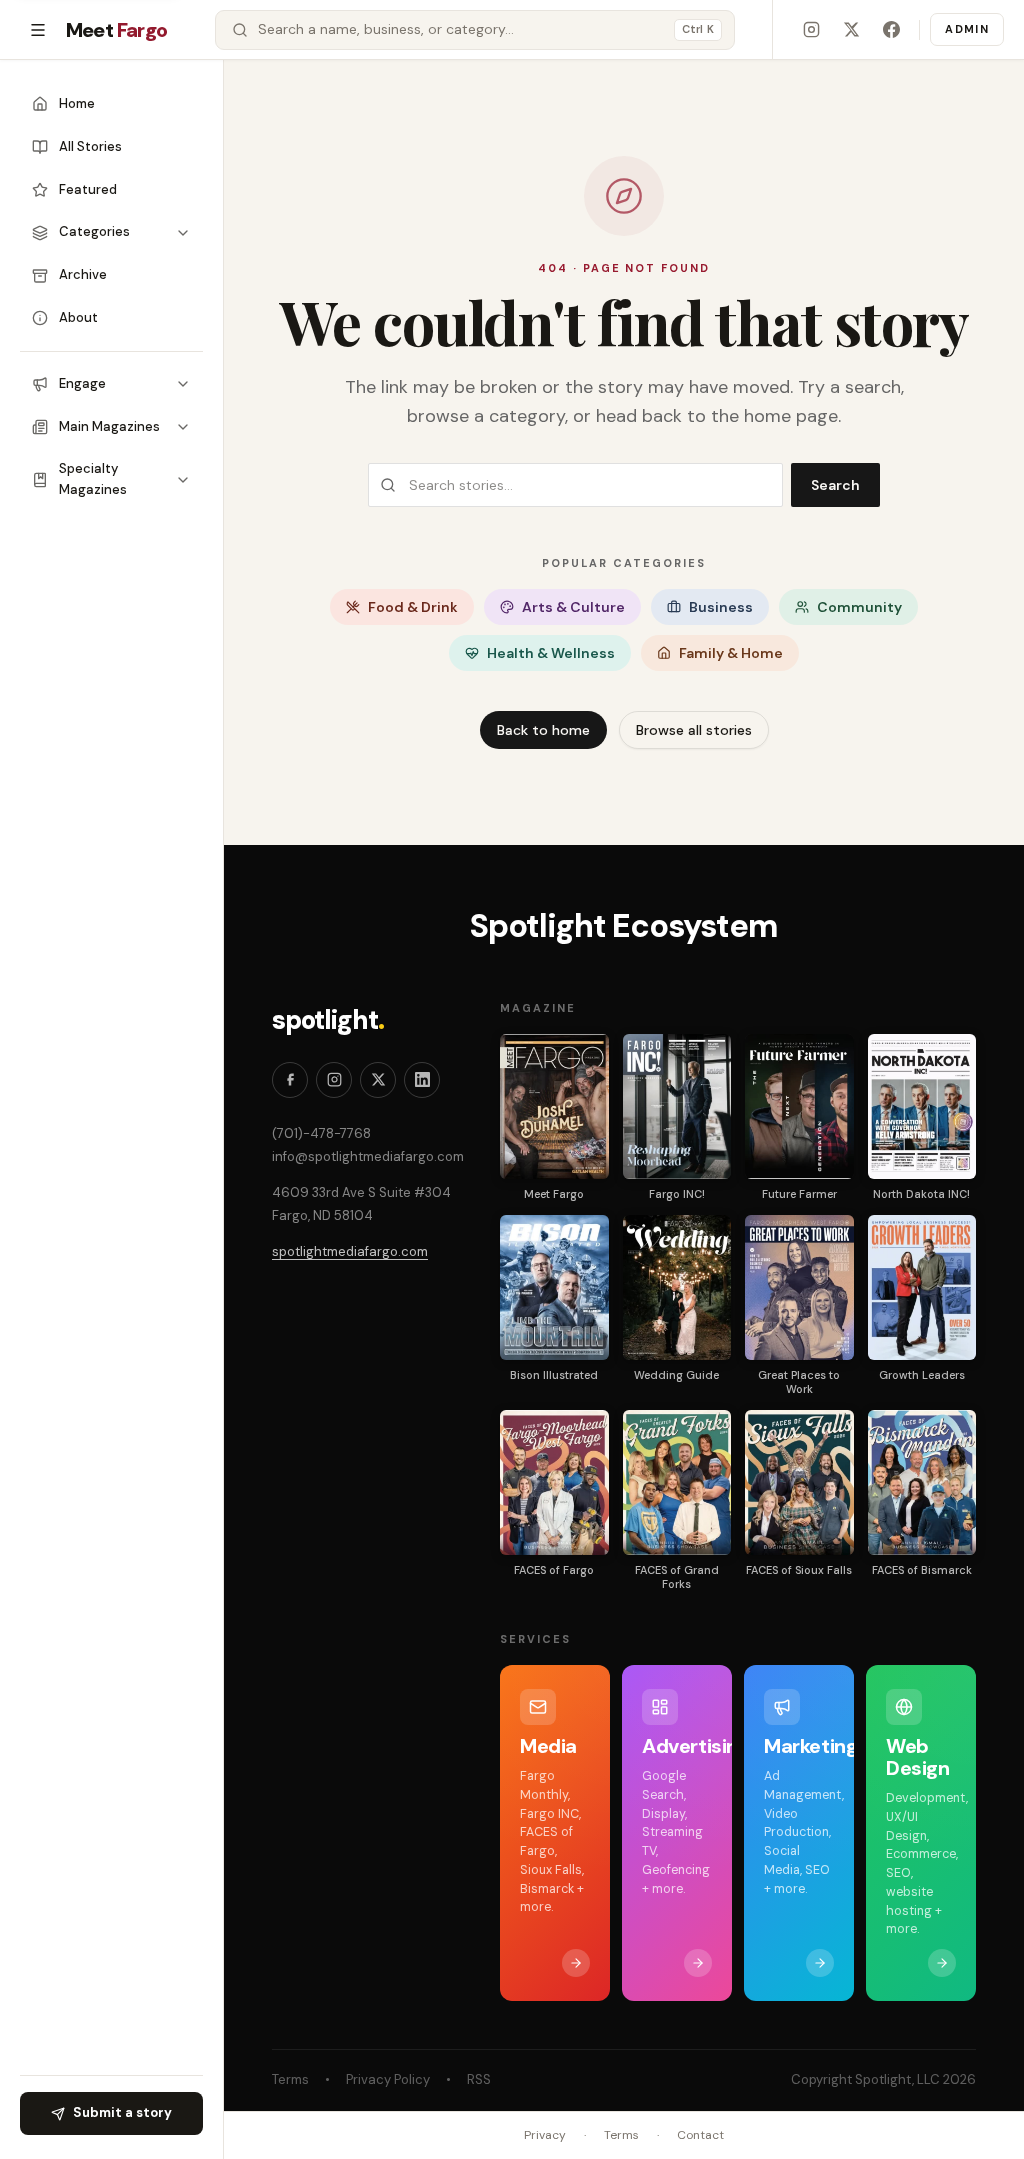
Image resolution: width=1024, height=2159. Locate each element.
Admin (967, 29)
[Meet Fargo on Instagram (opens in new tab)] (811, 30)
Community (859, 607)
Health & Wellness (551, 653)
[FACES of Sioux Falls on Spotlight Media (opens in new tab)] (799, 1482)
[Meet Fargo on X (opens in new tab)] (851, 30)
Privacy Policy (388, 2079)
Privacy (545, 2135)
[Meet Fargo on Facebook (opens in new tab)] (891, 30)
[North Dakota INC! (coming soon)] (922, 1106)
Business (721, 607)
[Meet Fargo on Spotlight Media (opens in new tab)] (554, 1106)
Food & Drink (413, 607)
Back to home (543, 730)
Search (835, 485)
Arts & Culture (573, 607)
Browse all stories (694, 730)
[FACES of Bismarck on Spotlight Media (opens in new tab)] (922, 1482)
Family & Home (731, 653)
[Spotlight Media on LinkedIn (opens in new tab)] (422, 1080)
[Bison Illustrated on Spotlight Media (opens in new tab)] (554, 1287)
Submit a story (122, 2112)
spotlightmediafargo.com (350, 1251)
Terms (290, 2079)
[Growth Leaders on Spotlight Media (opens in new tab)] (922, 1287)
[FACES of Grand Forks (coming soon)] (677, 1482)
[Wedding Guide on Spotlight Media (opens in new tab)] (677, 1287)
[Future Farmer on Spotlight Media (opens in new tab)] (799, 1106)
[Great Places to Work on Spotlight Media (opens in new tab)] (799, 1287)
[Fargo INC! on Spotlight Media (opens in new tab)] (677, 1106)
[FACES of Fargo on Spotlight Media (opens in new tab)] (554, 1482)
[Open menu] (38, 30)
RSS (479, 2079)
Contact (700, 2135)
